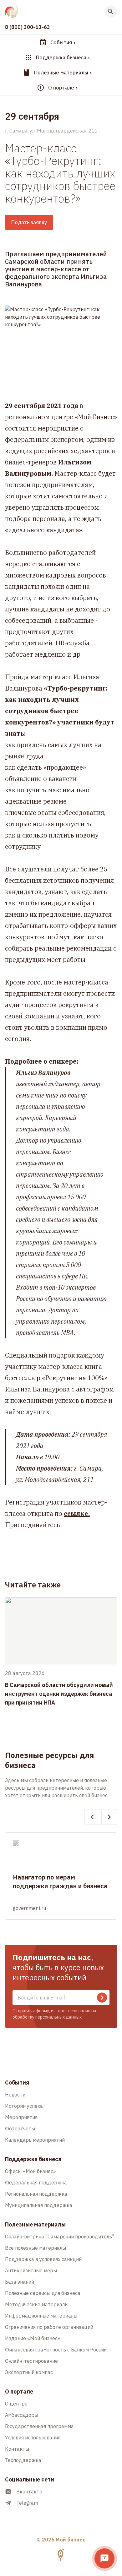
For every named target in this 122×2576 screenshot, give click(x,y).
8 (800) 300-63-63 (28, 27)
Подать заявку (29, 222)
